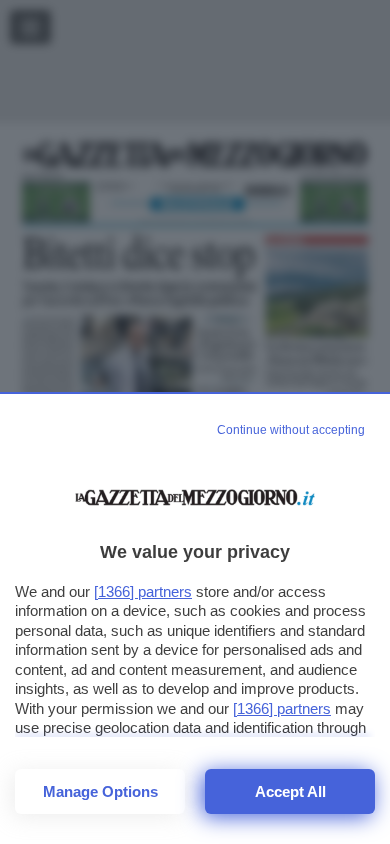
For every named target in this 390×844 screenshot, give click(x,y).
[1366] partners (143, 591)
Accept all (290, 791)
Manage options (100, 791)
